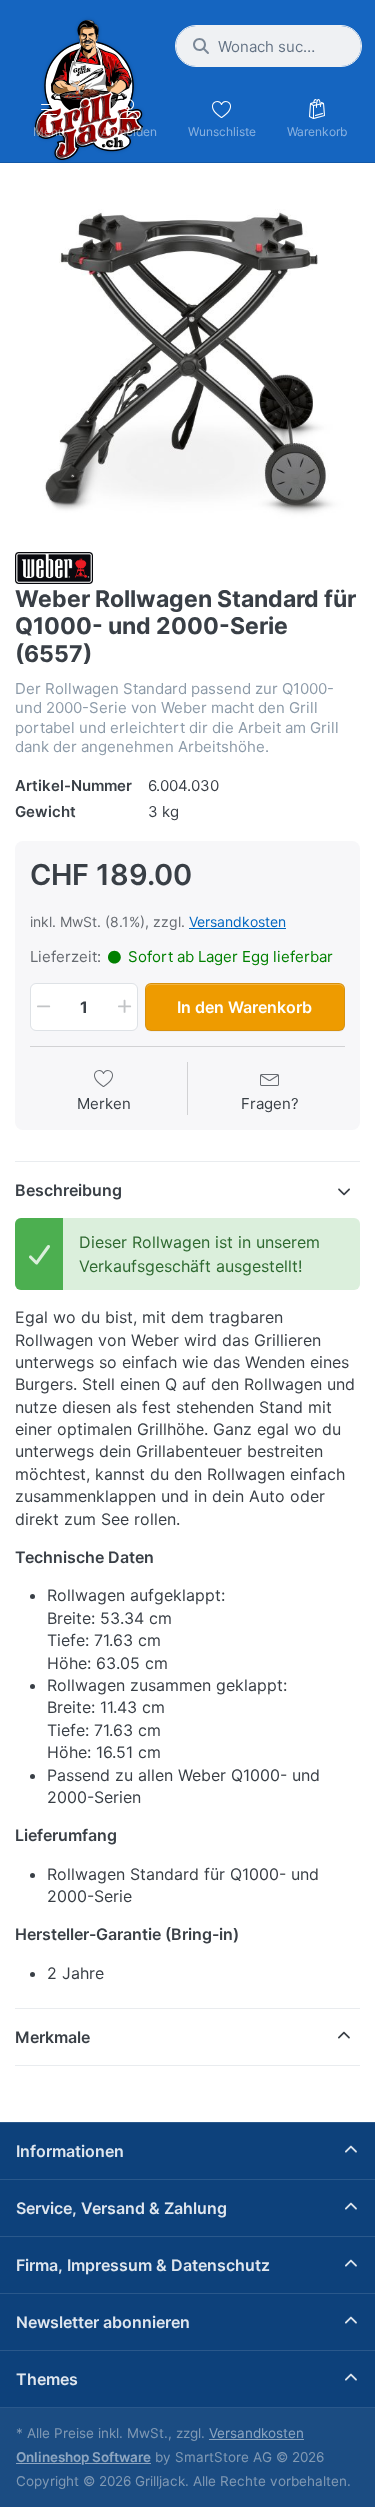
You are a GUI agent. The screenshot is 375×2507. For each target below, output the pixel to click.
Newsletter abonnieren (103, 2322)
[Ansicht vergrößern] (187, 359)
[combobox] (268, 46)
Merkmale (52, 2037)
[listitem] (187, 359)
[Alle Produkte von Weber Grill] (54, 566)
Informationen (70, 2151)
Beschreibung (68, 1190)
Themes (47, 2379)
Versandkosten (237, 921)
